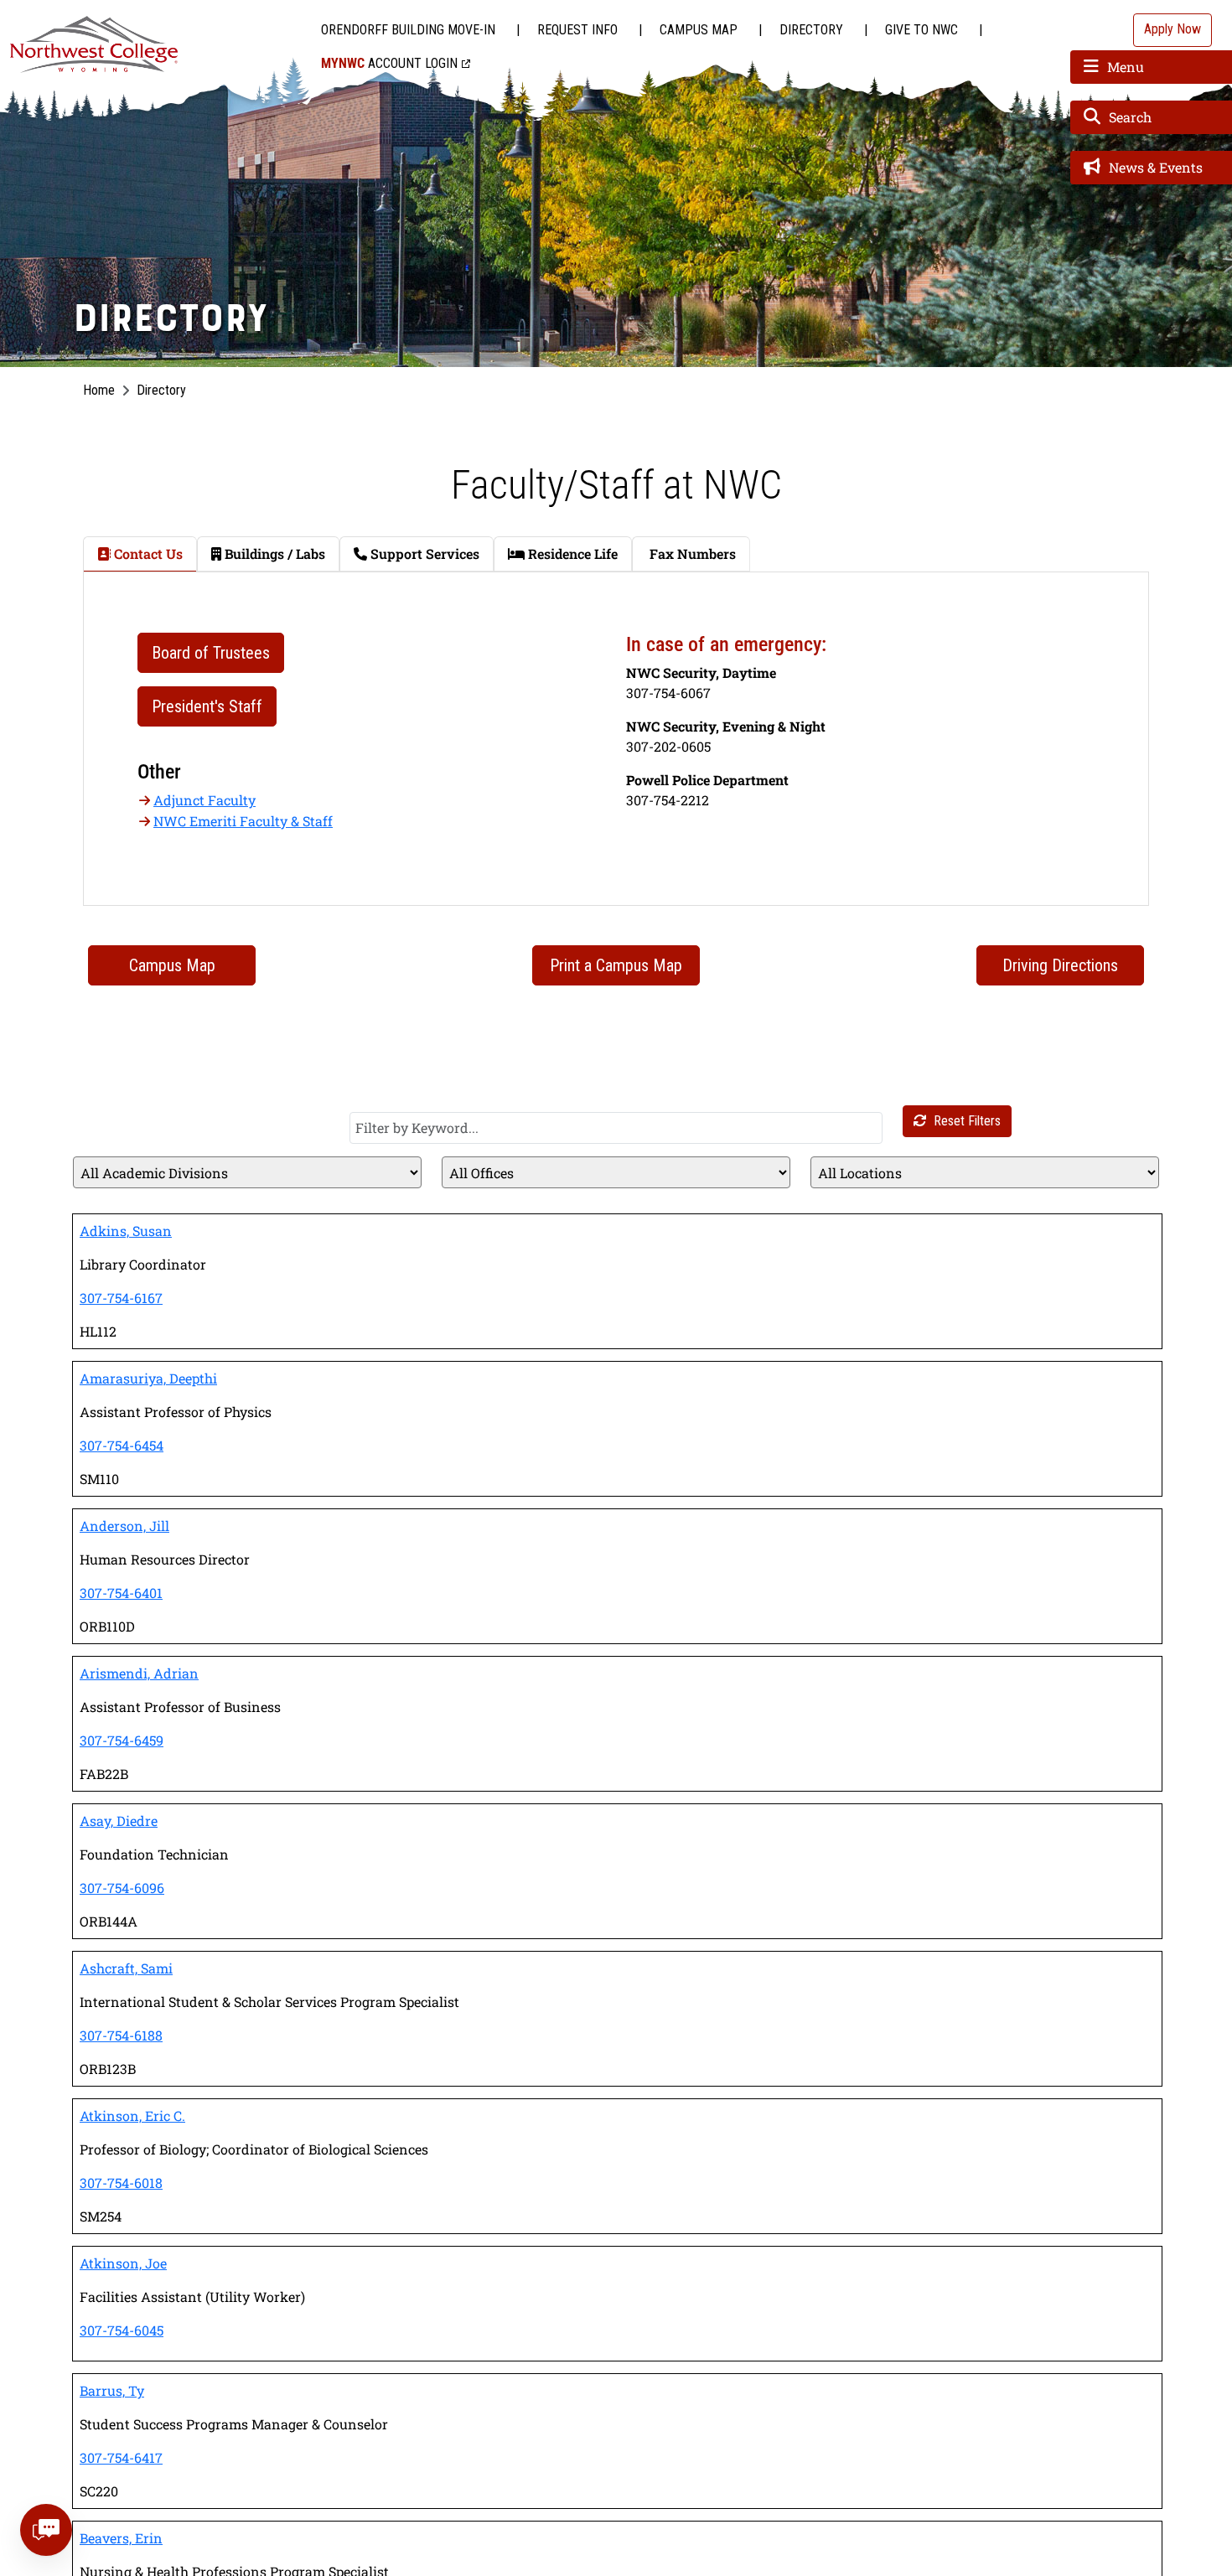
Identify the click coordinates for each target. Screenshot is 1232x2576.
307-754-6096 (122, 1888)
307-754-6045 (122, 2330)
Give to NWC (921, 30)
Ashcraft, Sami (126, 1968)
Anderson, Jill (124, 1526)
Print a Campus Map (616, 965)
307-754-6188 (121, 2035)
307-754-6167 (121, 1298)
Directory (811, 30)
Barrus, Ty (112, 2390)
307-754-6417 (121, 2457)
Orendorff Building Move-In (408, 30)
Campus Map (699, 30)
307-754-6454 (122, 1445)
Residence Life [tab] (571, 553)
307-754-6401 (121, 1593)
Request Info (577, 30)
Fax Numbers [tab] (691, 553)
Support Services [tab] (423, 553)
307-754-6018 (121, 2183)
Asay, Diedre (119, 1821)
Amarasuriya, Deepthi (148, 1378)
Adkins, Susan (126, 1231)
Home (99, 390)
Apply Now (1172, 29)
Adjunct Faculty (204, 800)
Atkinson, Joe (123, 2263)
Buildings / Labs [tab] (273, 553)
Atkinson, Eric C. (132, 2116)
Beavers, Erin (121, 2538)
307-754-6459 (122, 1740)
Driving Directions (1060, 965)
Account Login (389, 63)
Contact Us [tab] (147, 553)
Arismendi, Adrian (139, 1673)
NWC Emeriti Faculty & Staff (243, 821)
